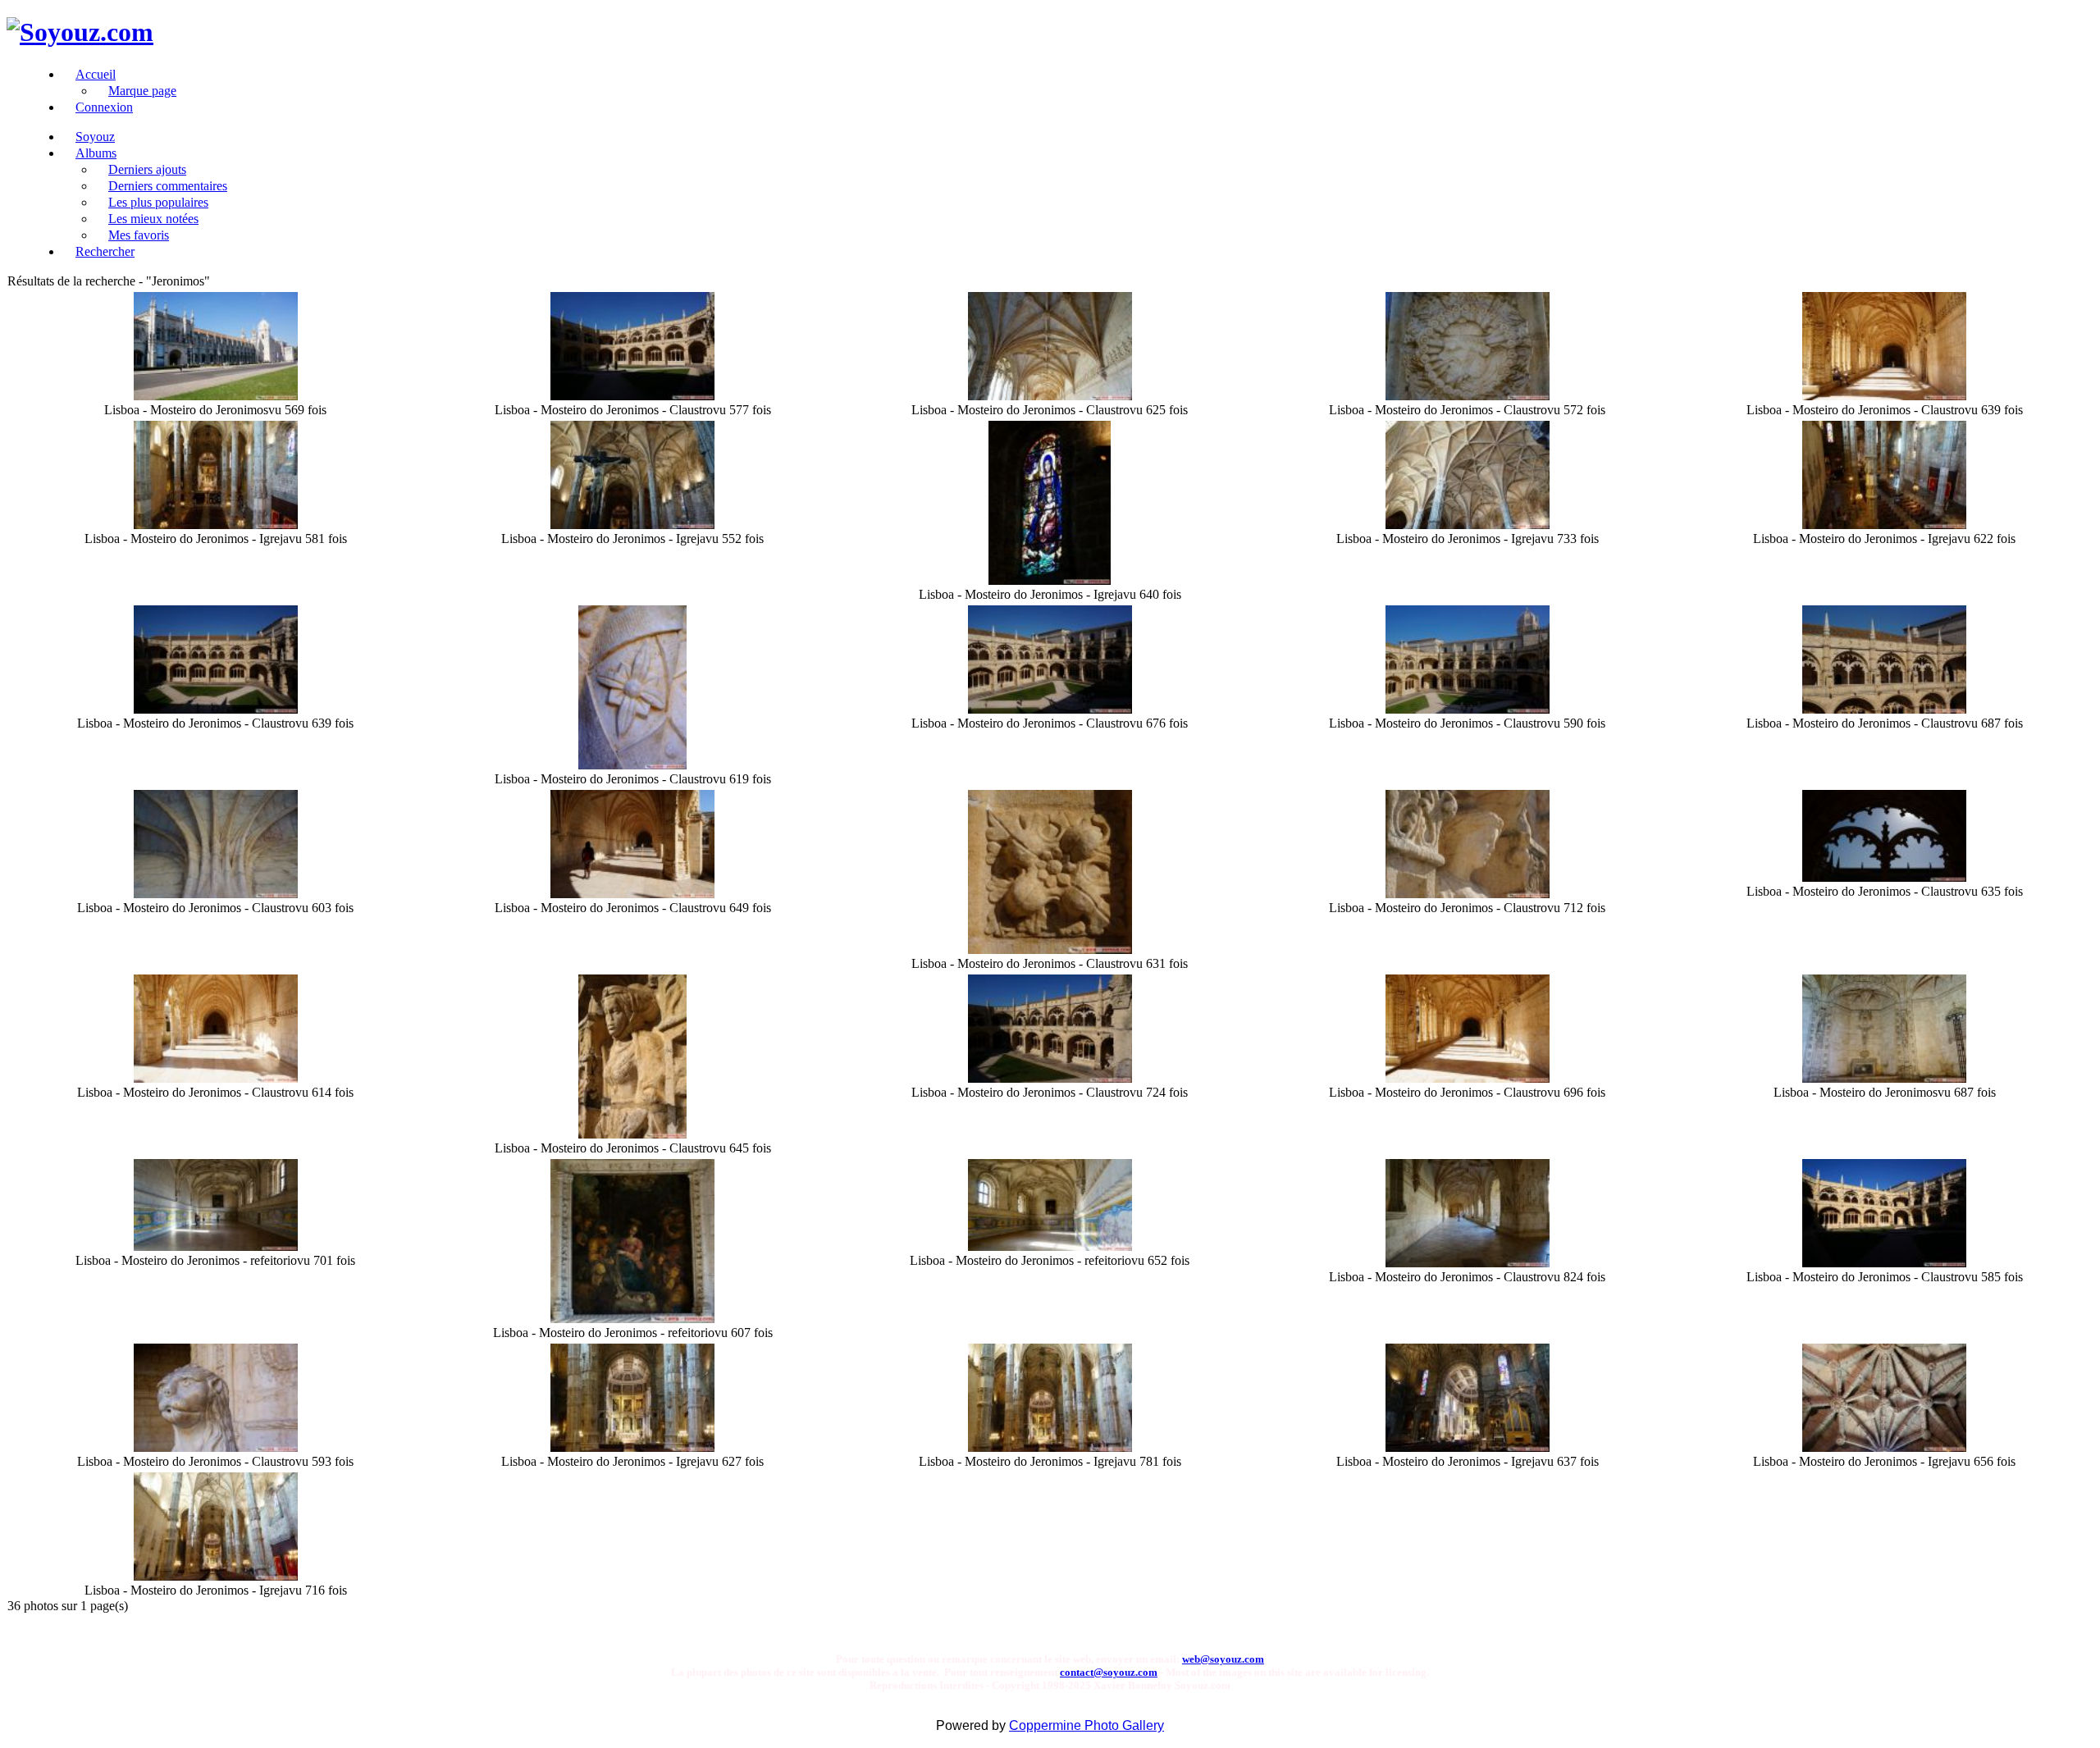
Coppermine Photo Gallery (1087, 1725)
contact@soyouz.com (1109, 1672)
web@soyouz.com (1223, 1659)
